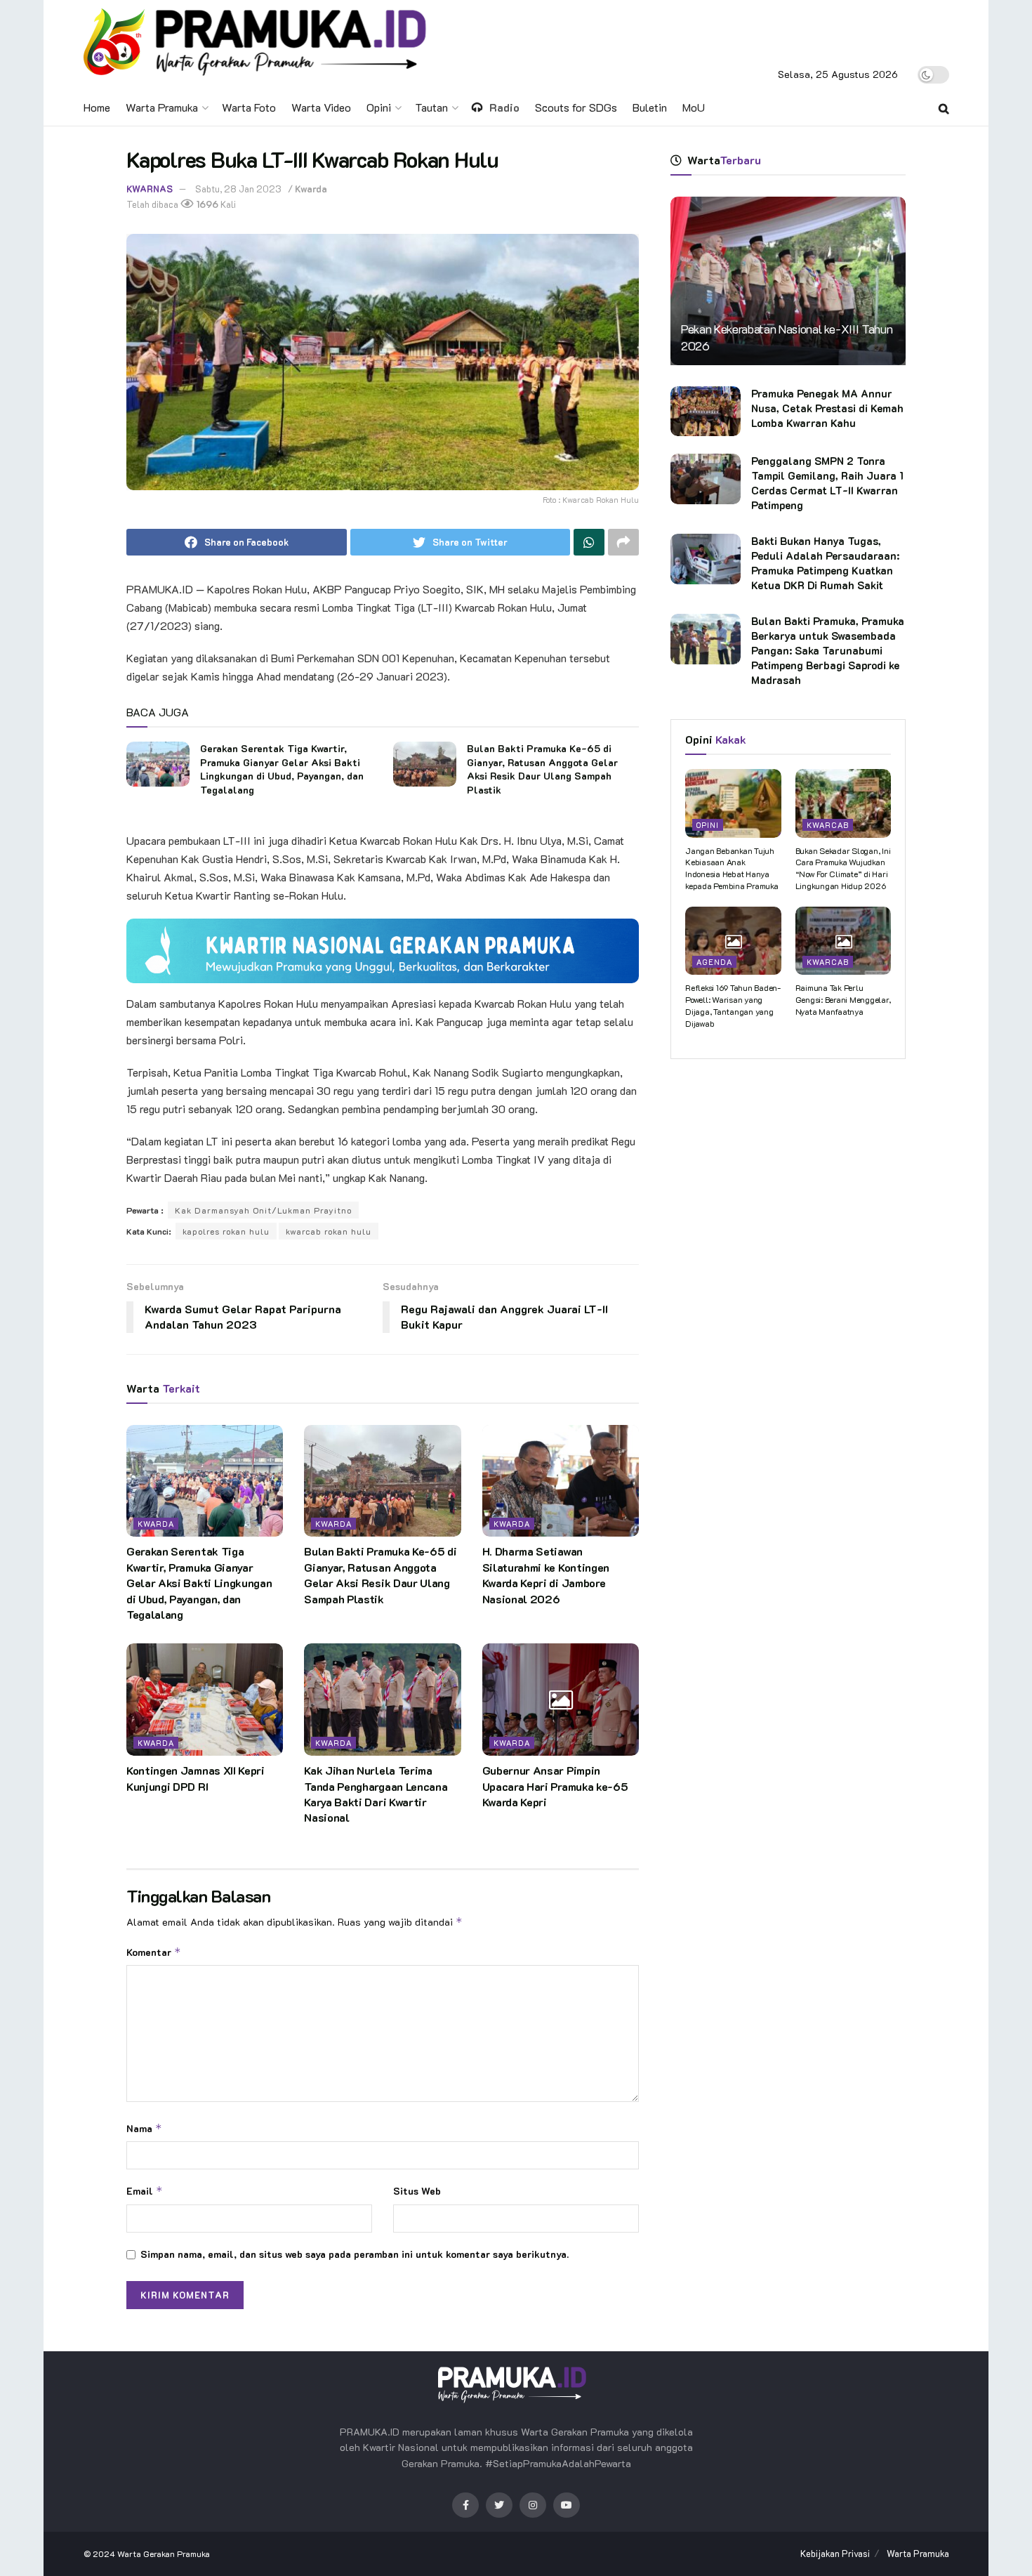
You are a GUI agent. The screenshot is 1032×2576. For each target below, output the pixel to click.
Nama (144, 2128)
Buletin (650, 107)
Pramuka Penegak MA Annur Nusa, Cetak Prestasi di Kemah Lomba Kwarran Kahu (827, 408)
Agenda (714, 962)
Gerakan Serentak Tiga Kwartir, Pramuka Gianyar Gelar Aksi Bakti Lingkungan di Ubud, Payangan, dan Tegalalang (282, 769)
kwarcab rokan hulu (329, 1231)
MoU (694, 107)
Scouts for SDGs (576, 107)
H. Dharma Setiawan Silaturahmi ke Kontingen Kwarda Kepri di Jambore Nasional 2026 (546, 1575)
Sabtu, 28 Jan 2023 (238, 189)
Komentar (154, 1952)
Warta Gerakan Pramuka (164, 2554)
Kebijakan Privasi (835, 2553)
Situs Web (417, 2191)
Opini (379, 107)
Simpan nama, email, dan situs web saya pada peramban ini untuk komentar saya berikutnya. (355, 2254)
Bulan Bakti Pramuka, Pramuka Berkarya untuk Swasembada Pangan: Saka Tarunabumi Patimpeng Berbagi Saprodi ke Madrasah (828, 650)
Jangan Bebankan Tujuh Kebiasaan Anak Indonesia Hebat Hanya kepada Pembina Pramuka (732, 868)
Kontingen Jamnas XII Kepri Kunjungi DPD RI (196, 1778)
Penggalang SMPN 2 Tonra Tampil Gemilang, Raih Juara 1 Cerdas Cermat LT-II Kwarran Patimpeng (827, 483)
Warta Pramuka (162, 107)
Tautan (431, 107)
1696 (206, 204)
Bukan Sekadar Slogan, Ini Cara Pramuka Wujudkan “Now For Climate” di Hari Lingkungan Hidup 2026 (843, 868)
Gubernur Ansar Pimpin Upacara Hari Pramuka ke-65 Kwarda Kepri (555, 1786)
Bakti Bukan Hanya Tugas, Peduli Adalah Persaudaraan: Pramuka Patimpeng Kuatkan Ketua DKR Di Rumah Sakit (825, 563)
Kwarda (311, 189)
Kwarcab (828, 825)
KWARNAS (150, 189)
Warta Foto (249, 107)
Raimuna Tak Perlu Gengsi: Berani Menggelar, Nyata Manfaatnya (843, 999)
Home (97, 107)
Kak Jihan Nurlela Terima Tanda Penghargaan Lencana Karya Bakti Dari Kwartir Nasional (376, 1794)
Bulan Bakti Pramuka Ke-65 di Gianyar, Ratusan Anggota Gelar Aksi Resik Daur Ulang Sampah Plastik (542, 769)
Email (145, 2191)
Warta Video (321, 107)
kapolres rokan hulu (226, 1231)
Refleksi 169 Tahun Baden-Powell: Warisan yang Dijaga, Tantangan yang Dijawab (733, 1005)
